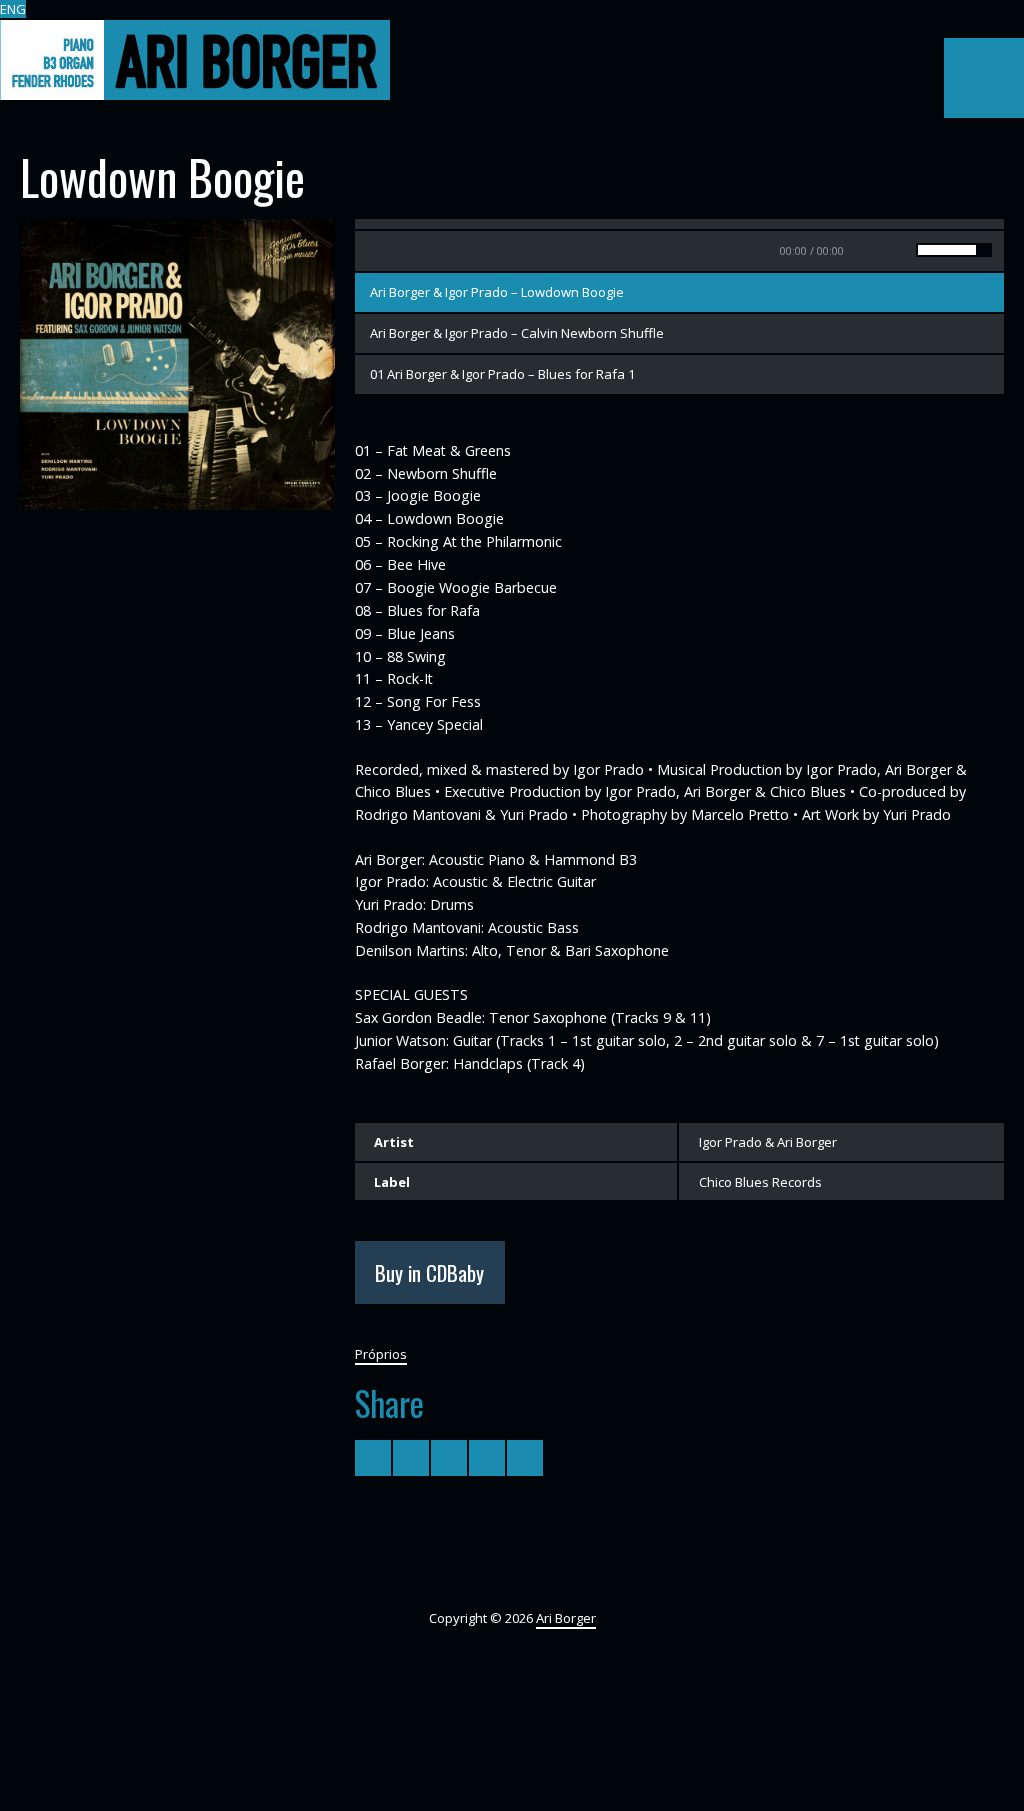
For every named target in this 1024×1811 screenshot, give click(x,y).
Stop (415, 251)
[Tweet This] (373, 1458)
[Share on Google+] (449, 1458)
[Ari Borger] (195, 60)
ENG (13, 9)
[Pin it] (487, 1458)
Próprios (381, 1354)
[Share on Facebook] (411, 1458)
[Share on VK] (525, 1458)
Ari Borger (566, 1618)
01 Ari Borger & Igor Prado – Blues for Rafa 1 (502, 374)
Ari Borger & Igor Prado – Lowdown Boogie (497, 292)
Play (375, 251)
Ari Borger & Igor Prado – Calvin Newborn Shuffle (517, 333)
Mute (884, 251)
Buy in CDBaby (429, 1272)
